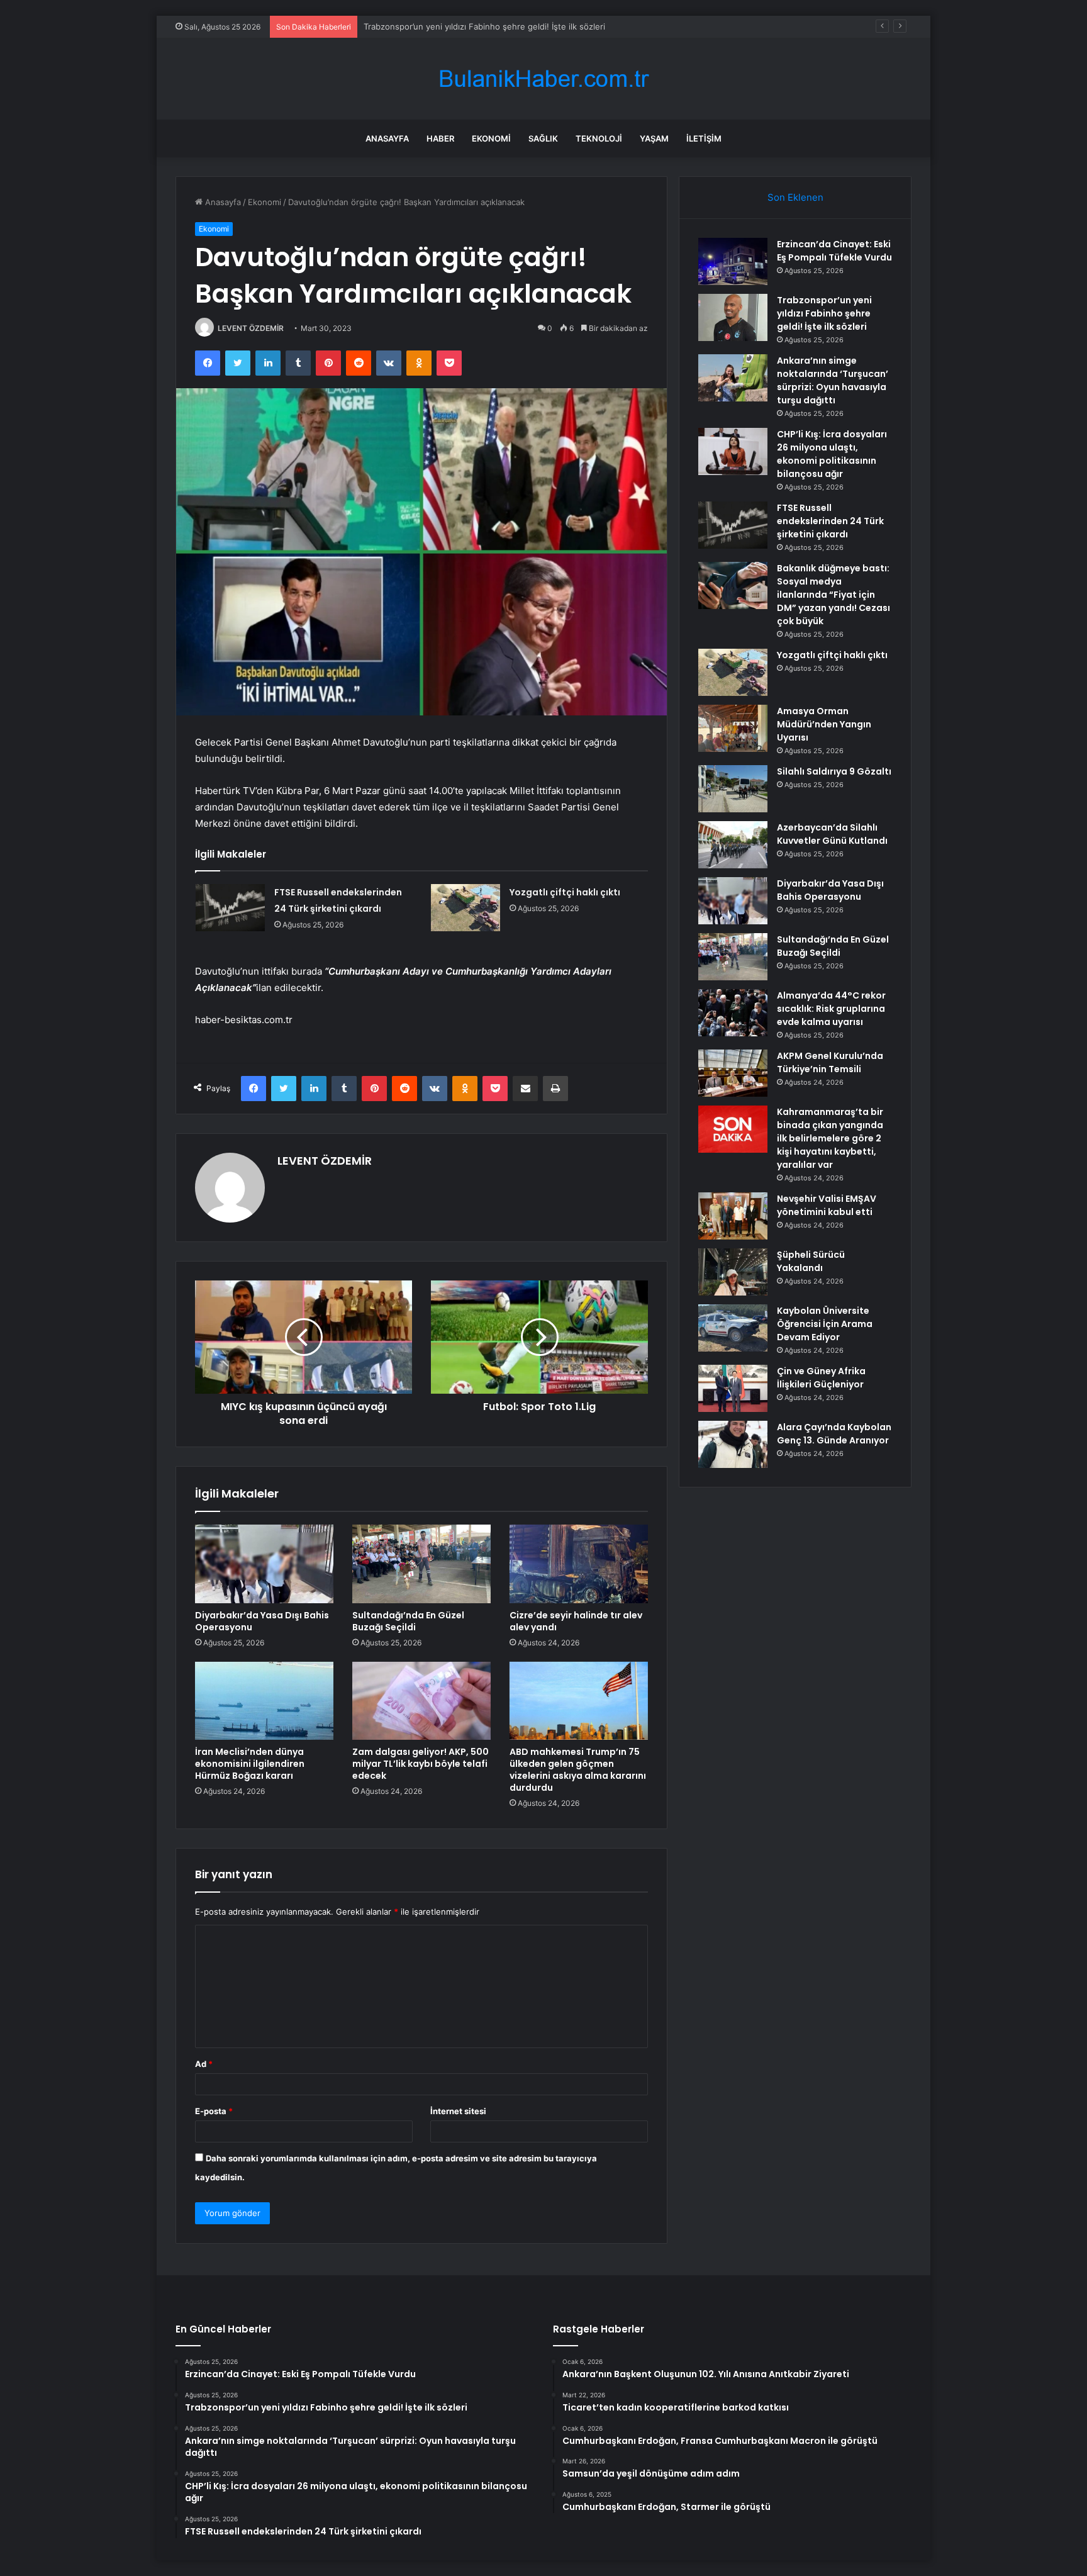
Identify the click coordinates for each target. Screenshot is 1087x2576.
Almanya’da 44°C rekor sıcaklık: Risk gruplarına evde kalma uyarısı (831, 1009)
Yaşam (654, 138)
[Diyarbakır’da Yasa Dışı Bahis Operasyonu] (264, 1564)
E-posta (214, 2111)
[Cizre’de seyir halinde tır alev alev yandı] (579, 1564)
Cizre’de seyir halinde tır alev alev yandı (576, 1621)
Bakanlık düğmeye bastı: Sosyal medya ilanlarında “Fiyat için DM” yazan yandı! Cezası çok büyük (833, 595)
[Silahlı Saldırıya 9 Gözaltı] (733, 789)
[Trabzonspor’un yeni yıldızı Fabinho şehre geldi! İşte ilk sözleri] (733, 317)
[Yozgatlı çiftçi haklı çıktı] (465, 908)
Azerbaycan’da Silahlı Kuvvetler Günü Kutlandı (832, 834)
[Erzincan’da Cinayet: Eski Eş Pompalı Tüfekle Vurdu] (733, 261)
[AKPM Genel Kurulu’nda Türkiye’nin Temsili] (733, 1073)
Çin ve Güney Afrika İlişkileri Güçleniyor (821, 1378)
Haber (440, 138)
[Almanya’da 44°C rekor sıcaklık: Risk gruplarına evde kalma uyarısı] (733, 1013)
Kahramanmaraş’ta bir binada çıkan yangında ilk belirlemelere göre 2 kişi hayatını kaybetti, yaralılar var (830, 1138)
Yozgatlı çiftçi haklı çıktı (565, 892)
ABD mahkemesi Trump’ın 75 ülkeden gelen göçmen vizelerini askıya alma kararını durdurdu (578, 1770)
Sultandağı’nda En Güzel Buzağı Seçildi (408, 1621)
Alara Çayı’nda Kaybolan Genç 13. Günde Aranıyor (834, 1434)
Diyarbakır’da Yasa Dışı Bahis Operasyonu (262, 1621)
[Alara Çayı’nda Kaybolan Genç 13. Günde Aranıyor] (733, 1444)
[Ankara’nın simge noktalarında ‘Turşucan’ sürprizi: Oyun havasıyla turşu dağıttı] (733, 378)
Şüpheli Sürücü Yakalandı (811, 1261)
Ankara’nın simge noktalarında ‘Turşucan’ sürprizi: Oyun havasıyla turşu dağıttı (515, 26)
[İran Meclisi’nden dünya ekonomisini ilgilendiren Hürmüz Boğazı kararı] (264, 1701)
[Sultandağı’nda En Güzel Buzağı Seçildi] (421, 1564)
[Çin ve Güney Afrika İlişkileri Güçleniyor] (733, 1388)
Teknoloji (599, 138)
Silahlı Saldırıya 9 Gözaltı (834, 771)
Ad (204, 2064)
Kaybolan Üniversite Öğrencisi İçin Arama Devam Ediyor (825, 1324)
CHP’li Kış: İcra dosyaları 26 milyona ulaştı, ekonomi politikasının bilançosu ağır (832, 454)
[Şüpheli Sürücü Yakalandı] (733, 1272)
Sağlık (543, 138)
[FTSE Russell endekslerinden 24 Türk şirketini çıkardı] (230, 908)
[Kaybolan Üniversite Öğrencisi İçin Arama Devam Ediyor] (733, 1328)
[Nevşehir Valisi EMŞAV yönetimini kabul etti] (733, 1216)
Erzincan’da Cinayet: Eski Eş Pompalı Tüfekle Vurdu (834, 251)
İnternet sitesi (458, 2111)
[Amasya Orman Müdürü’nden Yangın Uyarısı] (733, 728)
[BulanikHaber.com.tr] (543, 79)
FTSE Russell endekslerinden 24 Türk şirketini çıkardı (830, 521)
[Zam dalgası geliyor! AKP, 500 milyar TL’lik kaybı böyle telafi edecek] (421, 1701)
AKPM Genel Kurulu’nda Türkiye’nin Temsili (830, 1062)
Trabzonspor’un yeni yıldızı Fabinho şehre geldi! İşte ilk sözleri (824, 313)
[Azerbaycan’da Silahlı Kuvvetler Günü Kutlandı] (733, 845)
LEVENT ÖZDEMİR (251, 328)
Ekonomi (491, 138)
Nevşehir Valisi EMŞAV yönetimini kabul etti (827, 1205)
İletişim (704, 138)
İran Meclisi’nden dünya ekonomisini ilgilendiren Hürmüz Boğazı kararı (250, 1764)
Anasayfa (387, 138)
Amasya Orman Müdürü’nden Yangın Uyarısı (824, 724)
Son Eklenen (795, 197)
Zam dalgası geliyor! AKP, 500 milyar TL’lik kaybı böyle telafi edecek (421, 1764)
